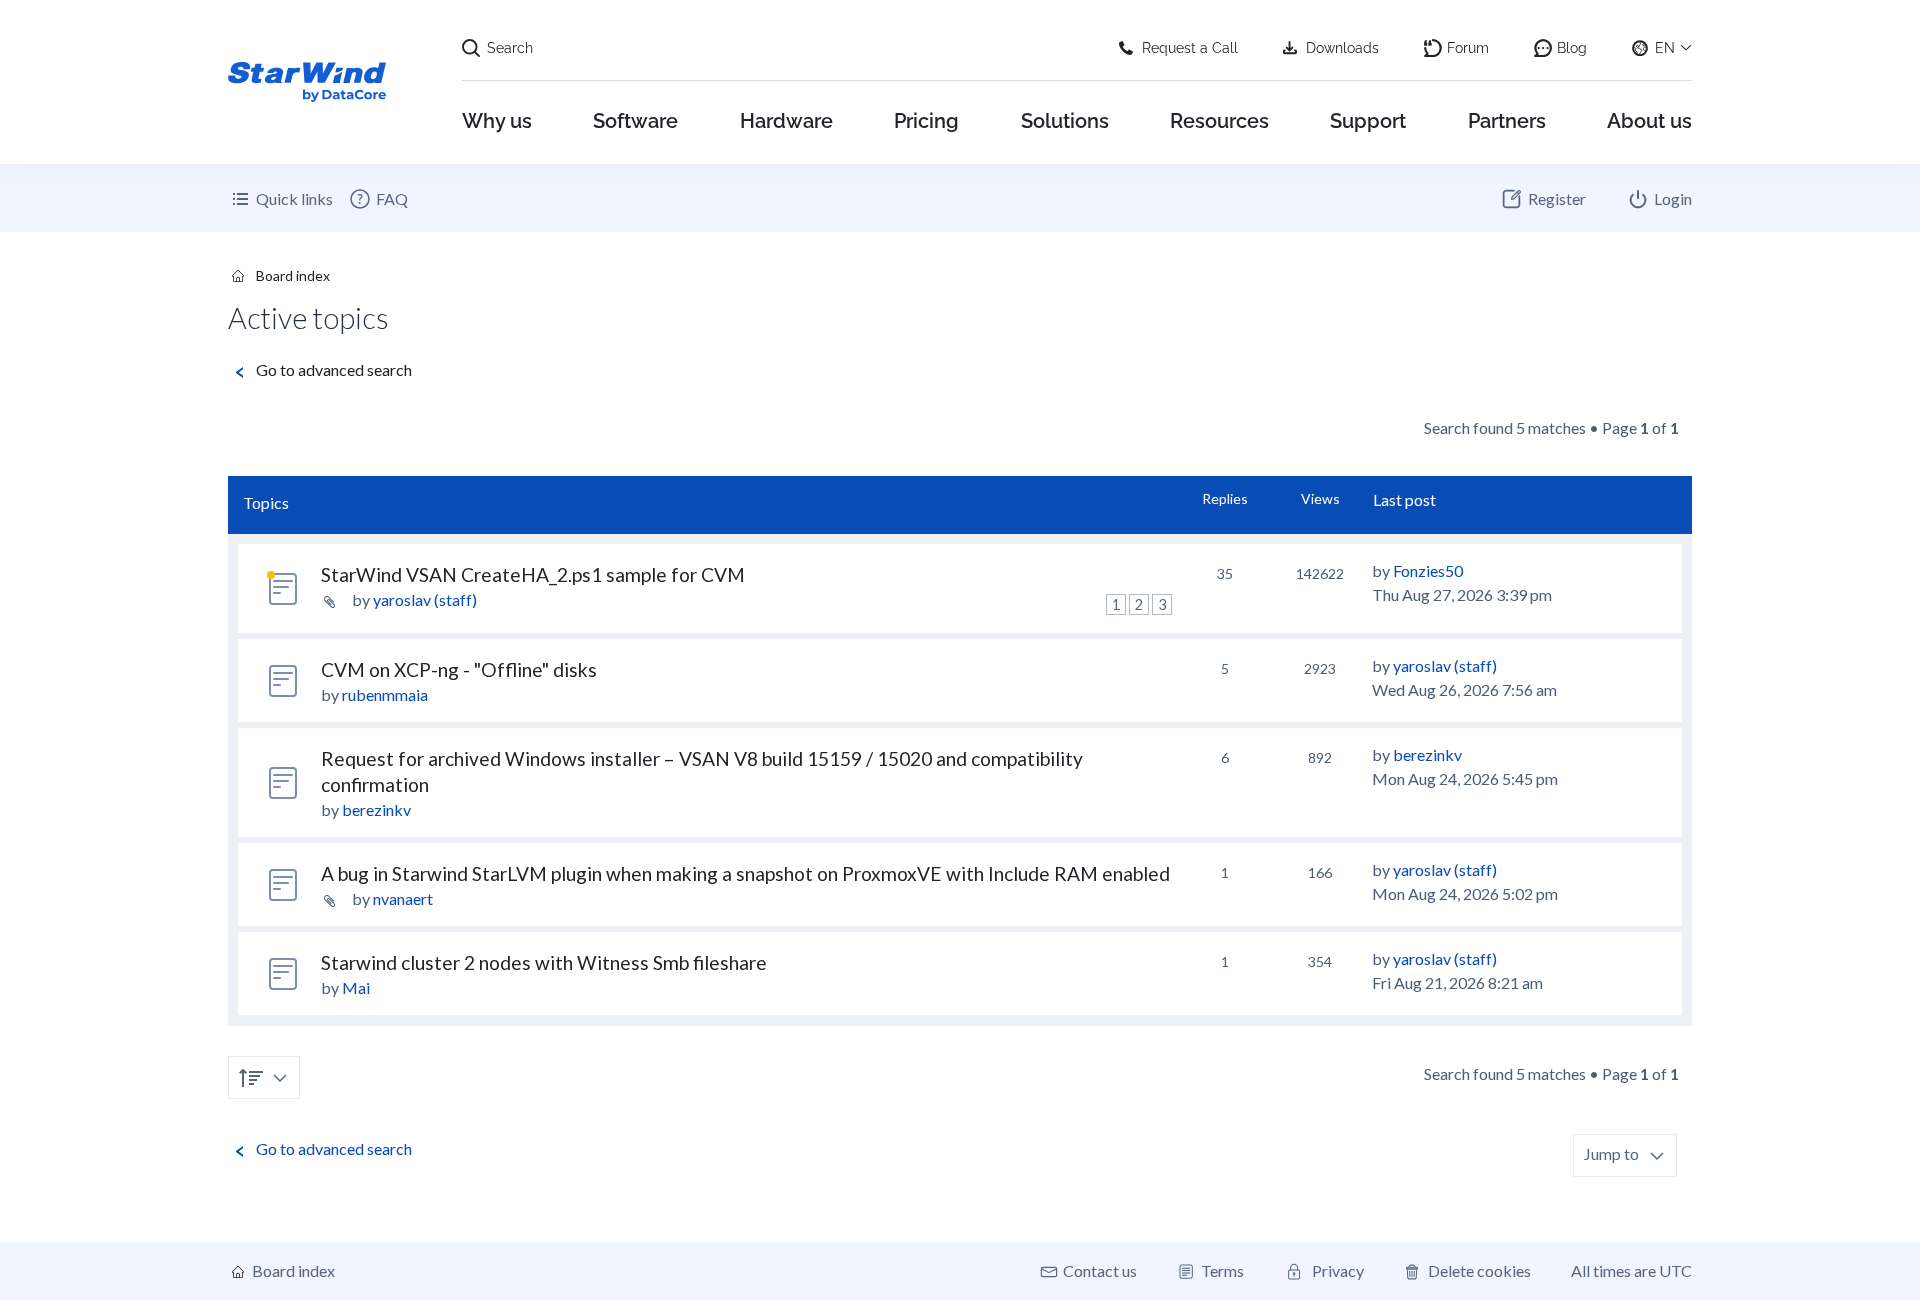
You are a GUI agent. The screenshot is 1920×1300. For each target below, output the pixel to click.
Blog (1572, 48)
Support (1368, 121)
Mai (356, 987)
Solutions (1065, 121)
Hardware (786, 121)
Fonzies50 (1428, 570)
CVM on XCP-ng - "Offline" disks (459, 669)
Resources (1219, 121)
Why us (497, 121)
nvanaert (403, 898)
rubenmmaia (385, 694)
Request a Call (1190, 48)
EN (1665, 48)
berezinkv (376, 809)
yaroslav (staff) (425, 599)
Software (635, 121)
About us (1649, 121)
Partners (1507, 121)
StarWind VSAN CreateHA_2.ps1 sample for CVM (533, 574)
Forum (1468, 48)
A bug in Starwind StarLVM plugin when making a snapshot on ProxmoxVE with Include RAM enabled (745, 873)
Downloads (1342, 48)
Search (510, 48)
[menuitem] (378, 199)
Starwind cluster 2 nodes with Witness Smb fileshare (544, 962)
